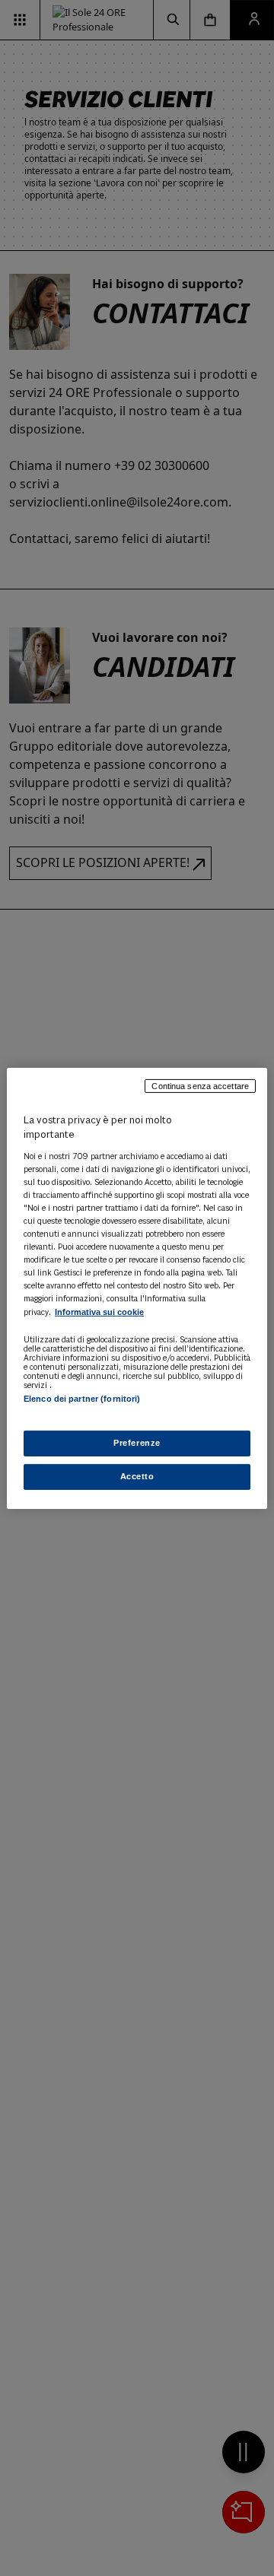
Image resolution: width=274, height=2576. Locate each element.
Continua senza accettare (200, 1085)
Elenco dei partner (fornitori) (82, 1398)
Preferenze (137, 1443)
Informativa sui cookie (99, 1312)
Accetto (137, 1476)
